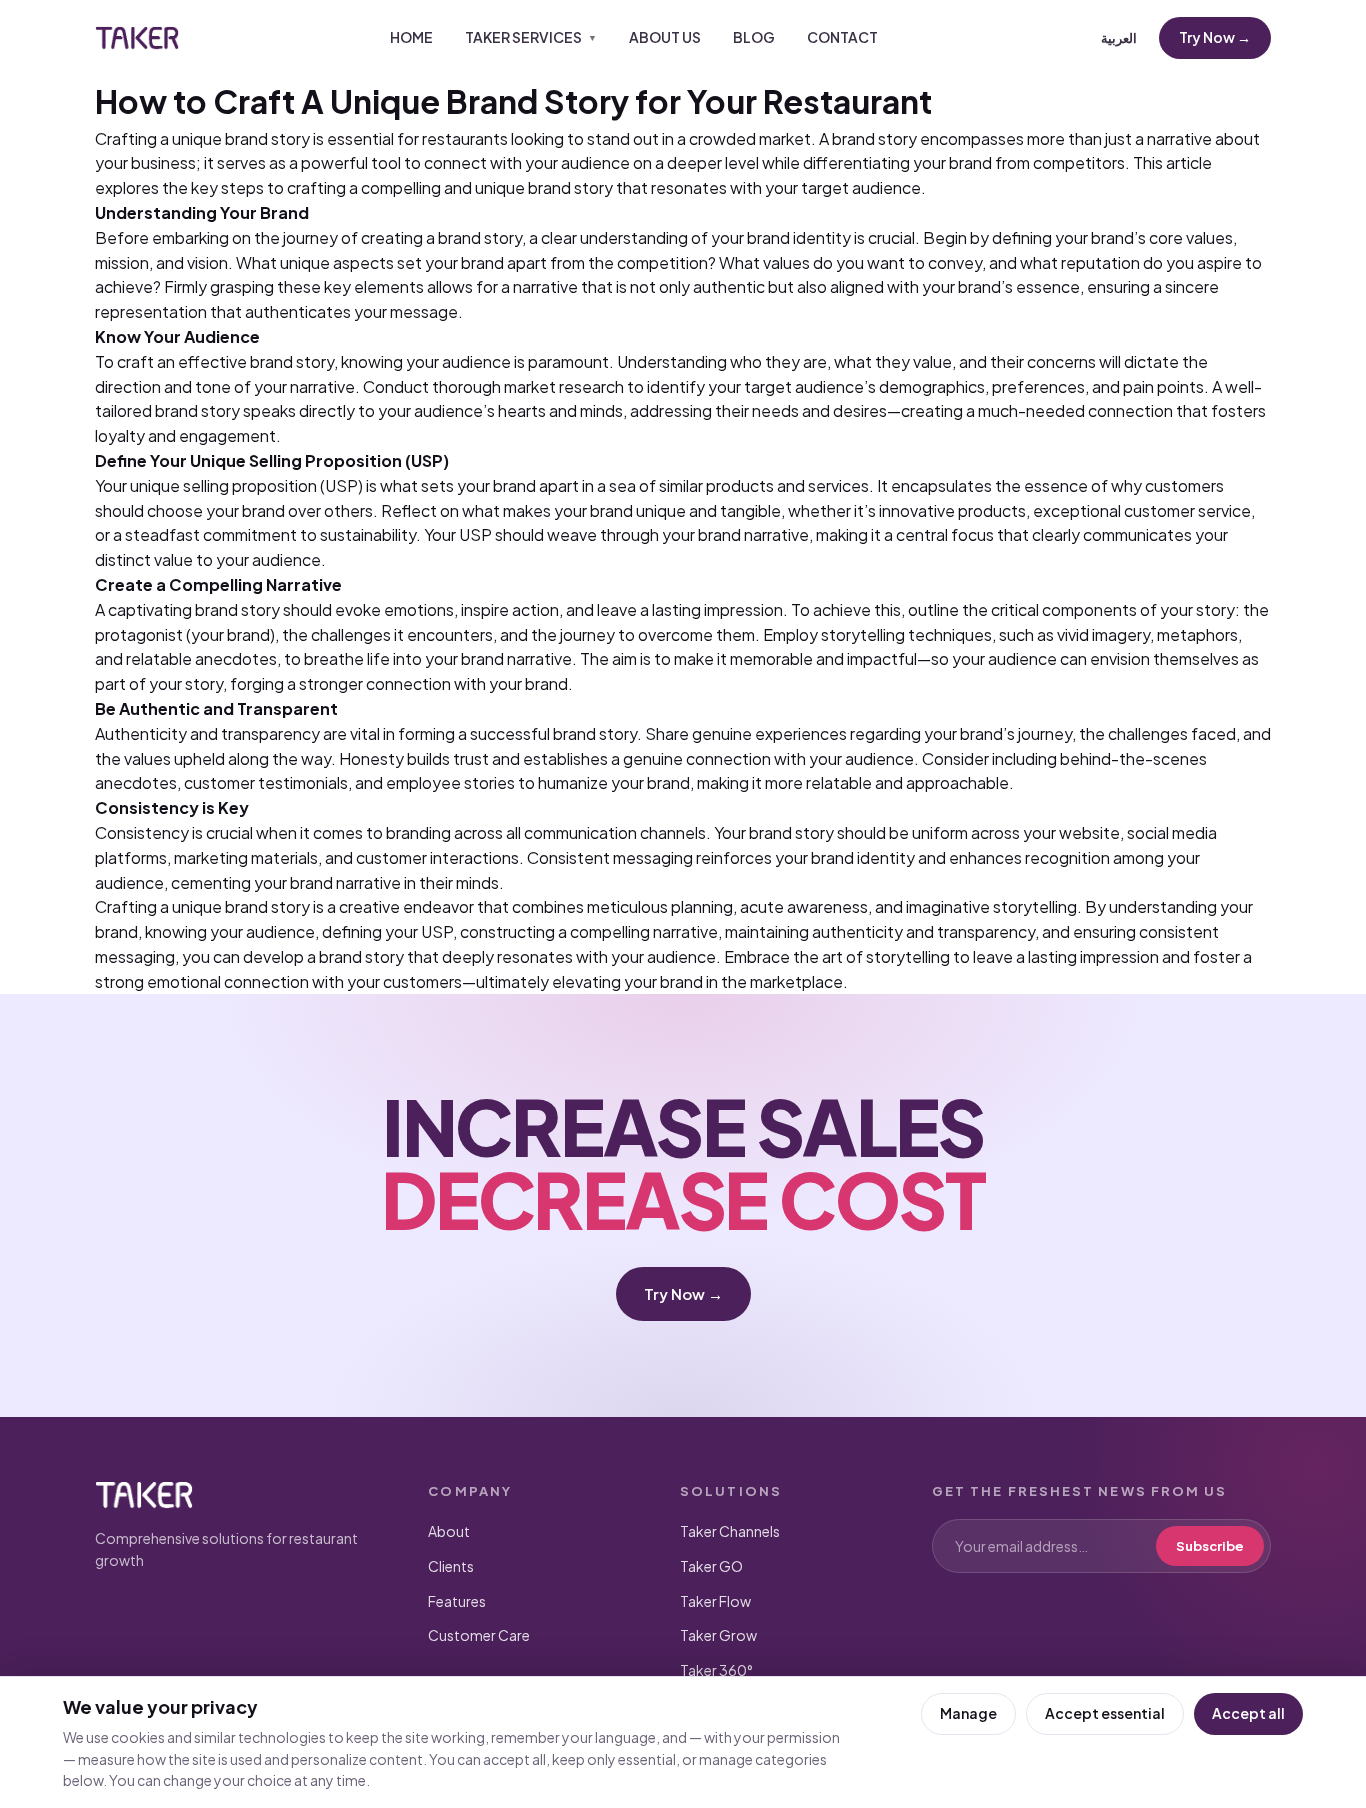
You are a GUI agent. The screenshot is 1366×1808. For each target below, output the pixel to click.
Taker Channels (730, 1531)
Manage (968, 1713)
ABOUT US (665, 37)
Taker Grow (718, 1635)
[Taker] (137, 38)
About (449, 1531)
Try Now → (1215, 37)
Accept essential (1105, 1713)
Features (457, 1601)
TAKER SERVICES (531, 37)
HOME (411, 37)
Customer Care (479, 1635)
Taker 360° (716, 1670)
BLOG (754, 37)
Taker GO (711, 1566)
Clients (451, 1566)
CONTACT (842, 37)
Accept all (1248, 1713)
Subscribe (1210, 1546)
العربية (1119, 38)
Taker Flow (715, 1601)
